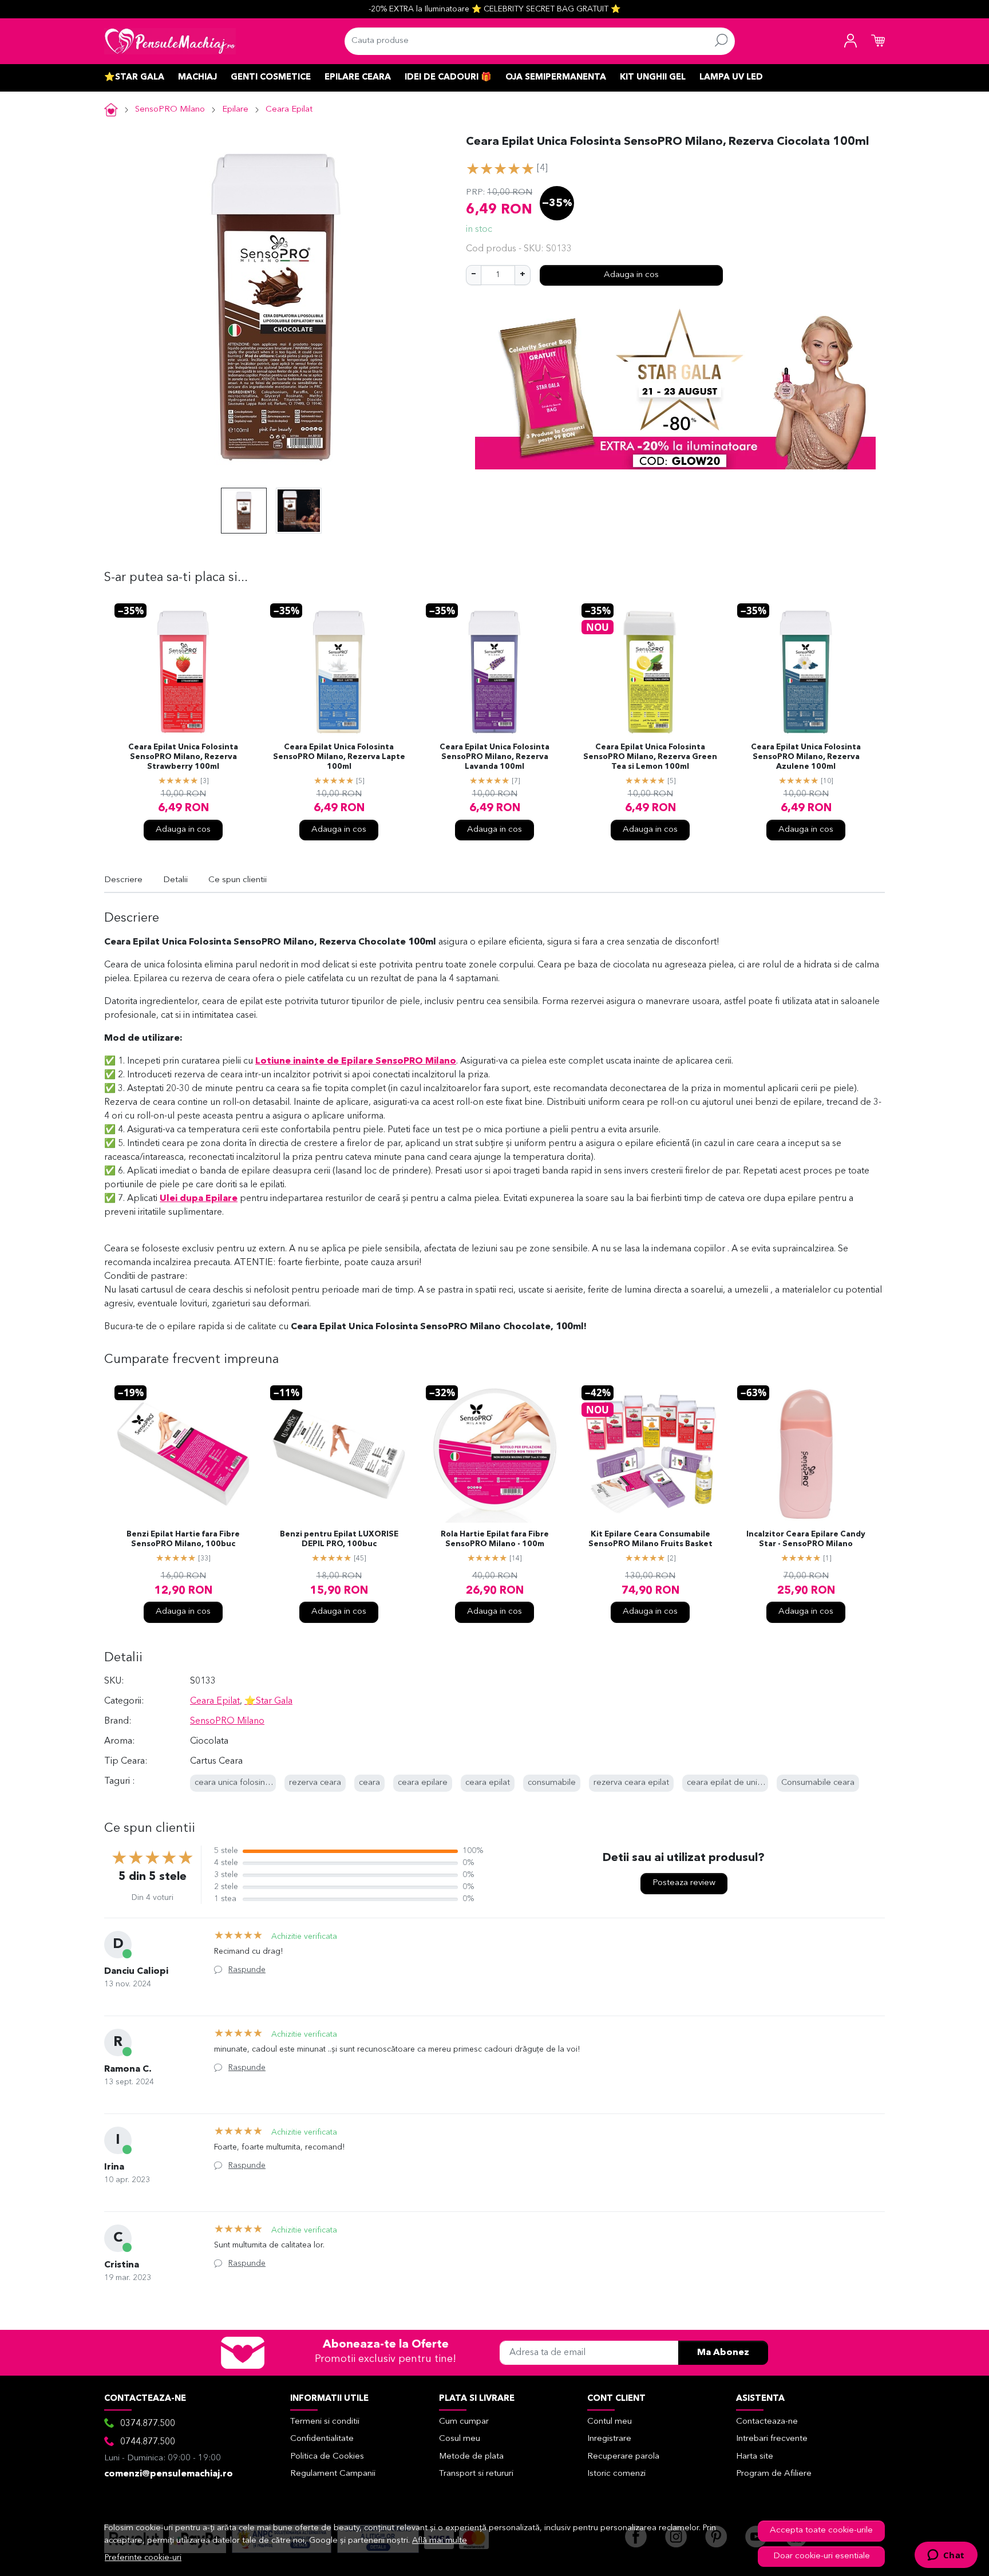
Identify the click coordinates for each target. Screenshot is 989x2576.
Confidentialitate (322, 2439)
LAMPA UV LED (731, 78)
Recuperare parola (623, 2457)
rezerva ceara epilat (631, 1783)
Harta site (755, 2457)
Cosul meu (460, 2439)
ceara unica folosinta (234, 1783)
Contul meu (610, 2422)
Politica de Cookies (327, 2457)
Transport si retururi (476, 2474)
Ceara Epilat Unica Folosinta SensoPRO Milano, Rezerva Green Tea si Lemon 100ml (650, 757)
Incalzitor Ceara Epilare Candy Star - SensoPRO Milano (806, 1539)
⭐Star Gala (134, 78)
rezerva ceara (315, 1783)
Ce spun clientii (238, 880)
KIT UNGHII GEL (653, 78)
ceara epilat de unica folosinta (744, 1783)
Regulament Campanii (333, 2474)
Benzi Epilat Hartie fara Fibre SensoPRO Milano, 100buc (183, 1539)
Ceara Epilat (289, 110)
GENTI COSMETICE (271, 78)
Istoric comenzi (616, 2474)
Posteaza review (684, 1883)
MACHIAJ (197, 78)
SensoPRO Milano (170, 110)
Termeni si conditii (325, 2422)
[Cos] (878, 41)
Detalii (175, 880)
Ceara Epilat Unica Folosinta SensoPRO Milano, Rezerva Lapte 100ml (339, 757)
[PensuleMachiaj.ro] (170, 41)
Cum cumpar (464, 2422)
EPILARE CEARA (358, 78)
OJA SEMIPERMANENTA (556, 78)
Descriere (123, 880)
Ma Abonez (723, 2353)
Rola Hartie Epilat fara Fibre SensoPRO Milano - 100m (495, 1539)
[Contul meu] (850, 41)
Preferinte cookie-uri (143, 2558)
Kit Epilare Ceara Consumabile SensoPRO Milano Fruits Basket (650, 1539)
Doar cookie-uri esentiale (822, 2556)
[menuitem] (244, 511)
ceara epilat (488, 1783)
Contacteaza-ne (767, 2422)
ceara (369, 1783)
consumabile (552, 1783)
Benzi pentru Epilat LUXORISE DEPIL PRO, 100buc (339, 1539)
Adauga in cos (631, 275)
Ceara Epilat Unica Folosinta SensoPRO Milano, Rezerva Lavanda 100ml (494, 757)
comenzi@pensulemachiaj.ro (169, 2474)
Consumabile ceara (818, 1783)
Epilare (235, 110)
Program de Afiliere (774, 2474)
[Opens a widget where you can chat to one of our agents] (946, 2556)
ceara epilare (423, 1783)
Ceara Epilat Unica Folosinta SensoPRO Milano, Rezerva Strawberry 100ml (183, 757)
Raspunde (247, 1970)
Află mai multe (440, 2541)
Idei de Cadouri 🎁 (448, 78)
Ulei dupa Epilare (199, 1199)
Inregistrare (609, 2439)
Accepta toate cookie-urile (821, 2530)
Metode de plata (471, 2457)
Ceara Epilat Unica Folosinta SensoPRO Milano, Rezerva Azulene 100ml (806, 757)
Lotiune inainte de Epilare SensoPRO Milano (356, 1061)
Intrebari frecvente (772, 2439)
